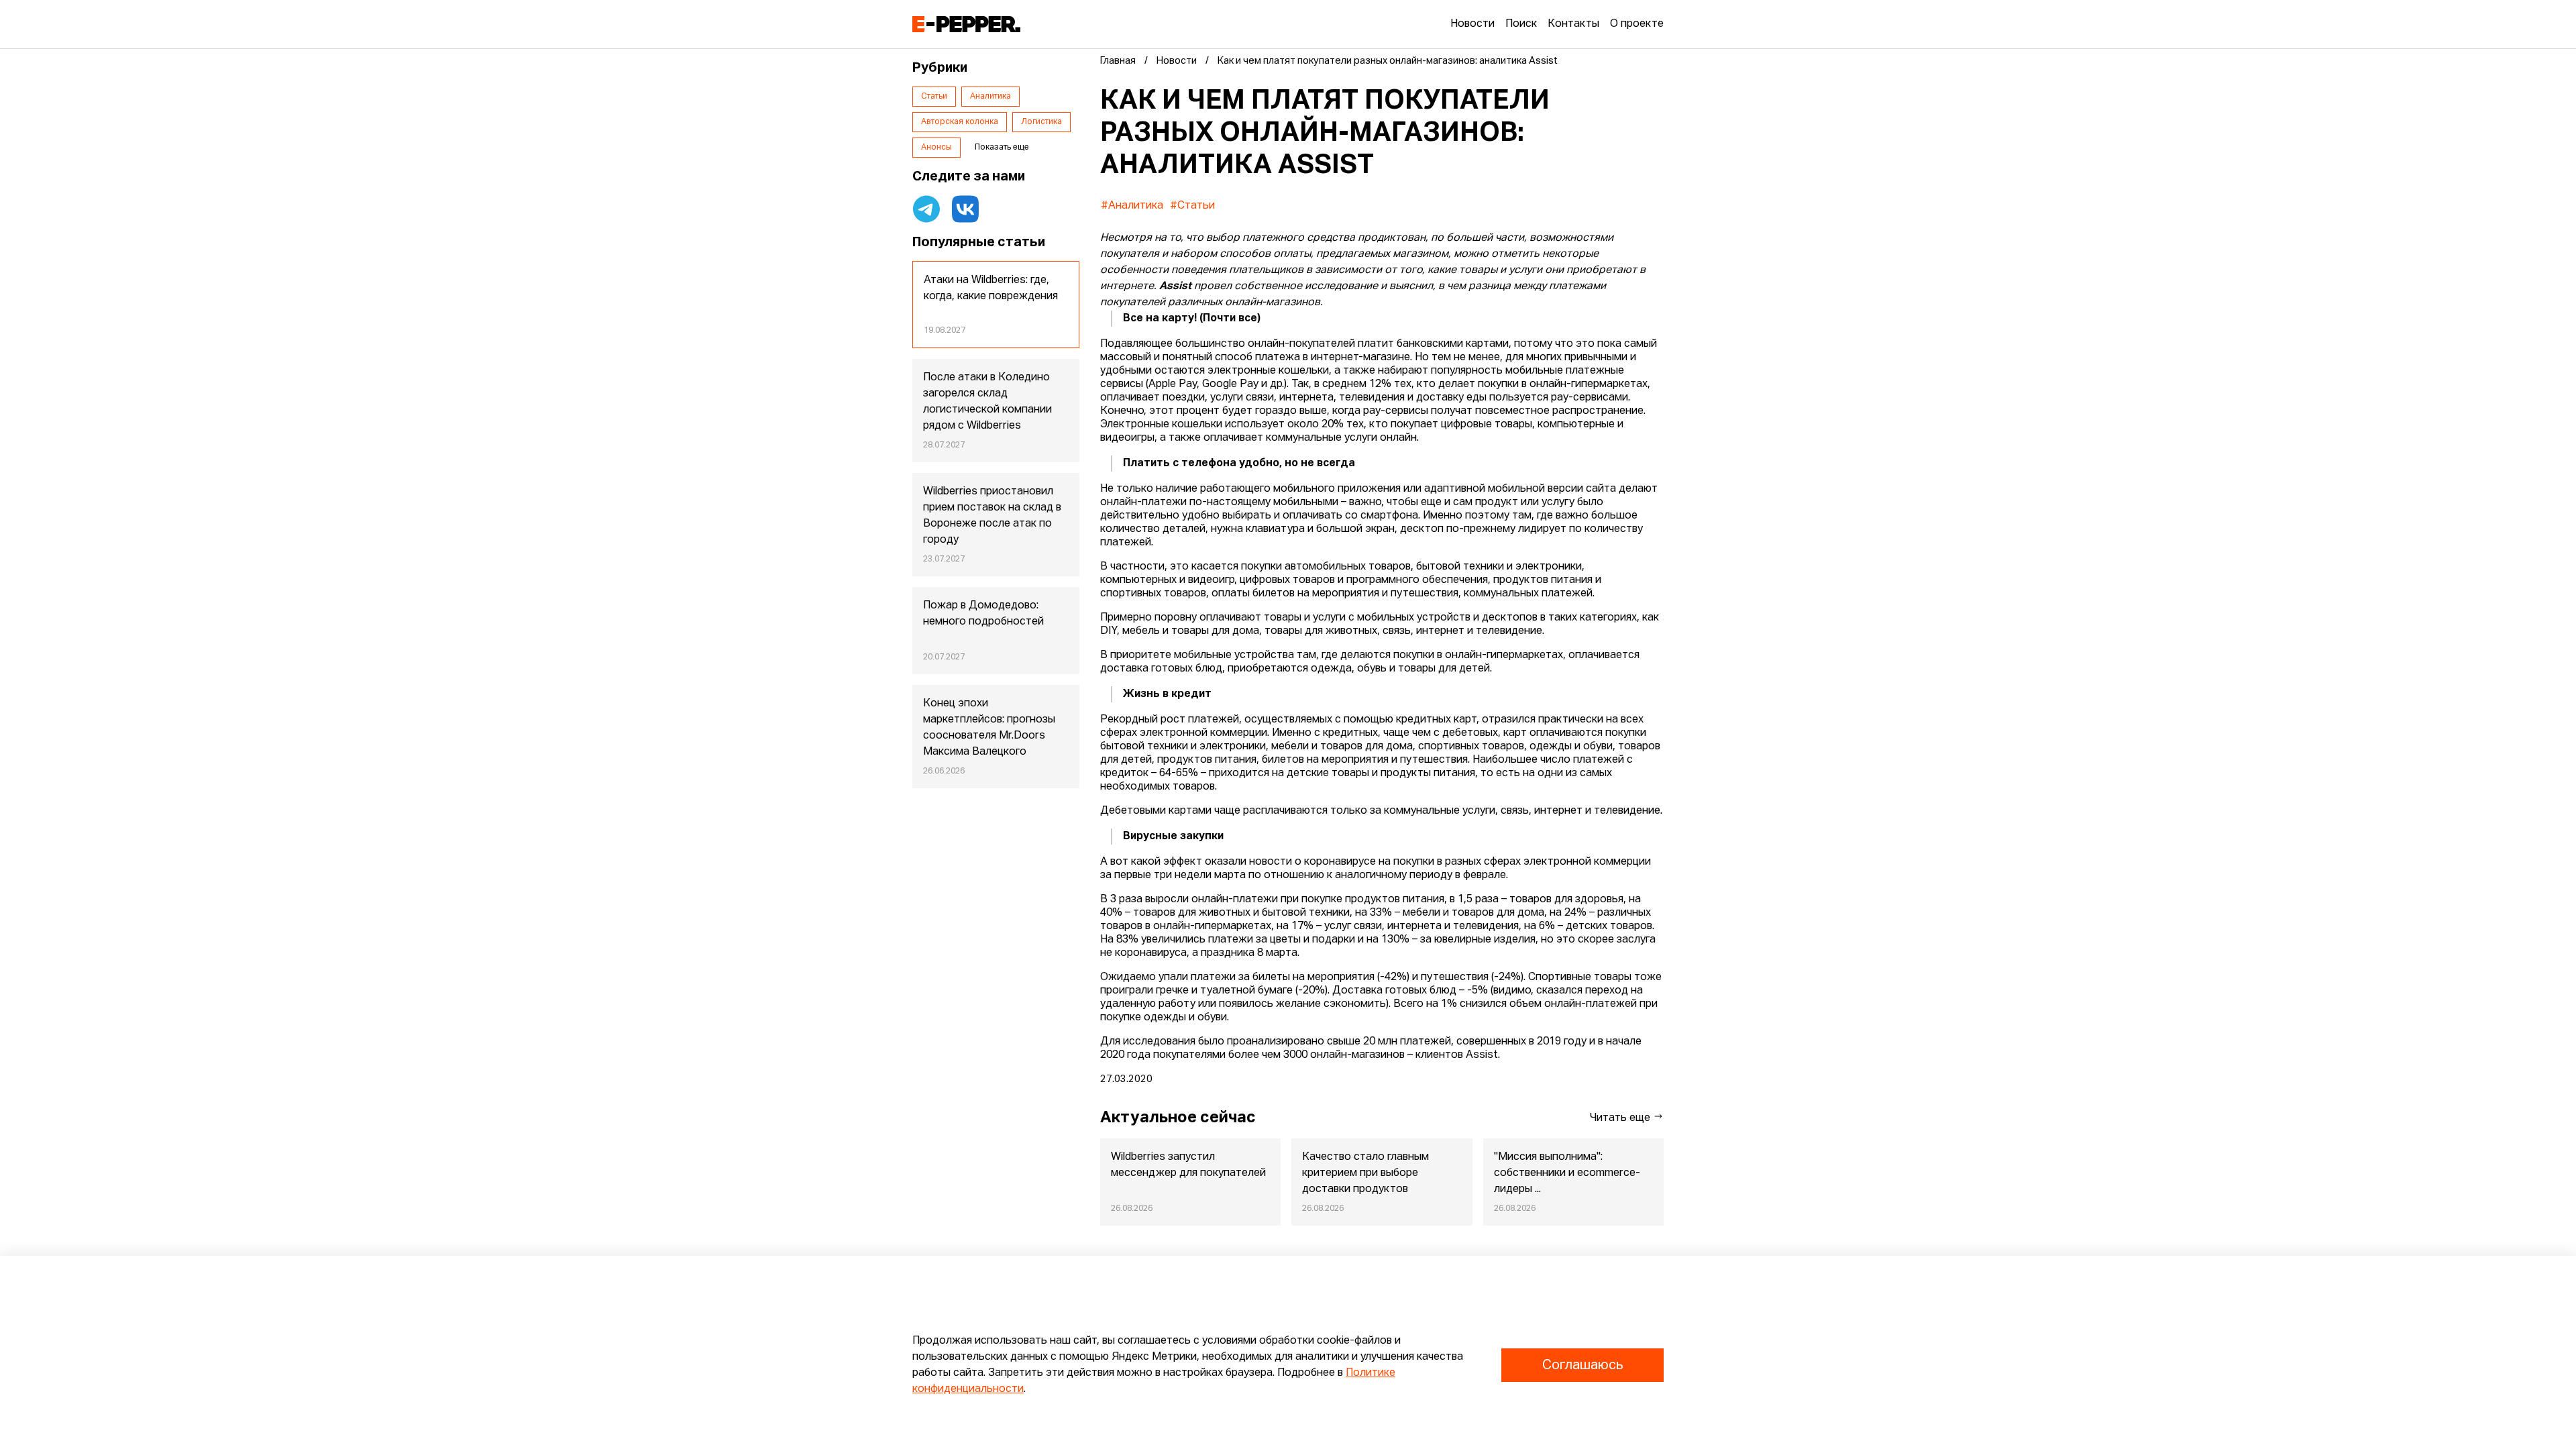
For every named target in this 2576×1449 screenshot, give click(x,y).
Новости (1472, 24)
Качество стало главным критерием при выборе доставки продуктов (1365, 1173)
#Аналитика (1132, 206)
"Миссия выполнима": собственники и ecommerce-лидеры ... (1567, 1173)
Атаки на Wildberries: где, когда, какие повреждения (991, 288)
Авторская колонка (960, 122)
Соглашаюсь (1582, 1365)
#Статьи (1192, 206)
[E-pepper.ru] (966, 24)
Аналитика (990, 97)
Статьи (934, 97)
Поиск (1521, 24)
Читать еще (1621, 1118)
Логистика (1041, 122)
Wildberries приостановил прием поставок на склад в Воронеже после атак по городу (992, 516)
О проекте (1637, 24)
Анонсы (936, 148)
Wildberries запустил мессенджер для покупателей (1188, 1165)
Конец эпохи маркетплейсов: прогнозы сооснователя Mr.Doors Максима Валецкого (989, 728)
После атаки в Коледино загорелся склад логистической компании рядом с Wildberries (987, 402)
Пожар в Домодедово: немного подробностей (983, 614)
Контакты (1573, 24)
